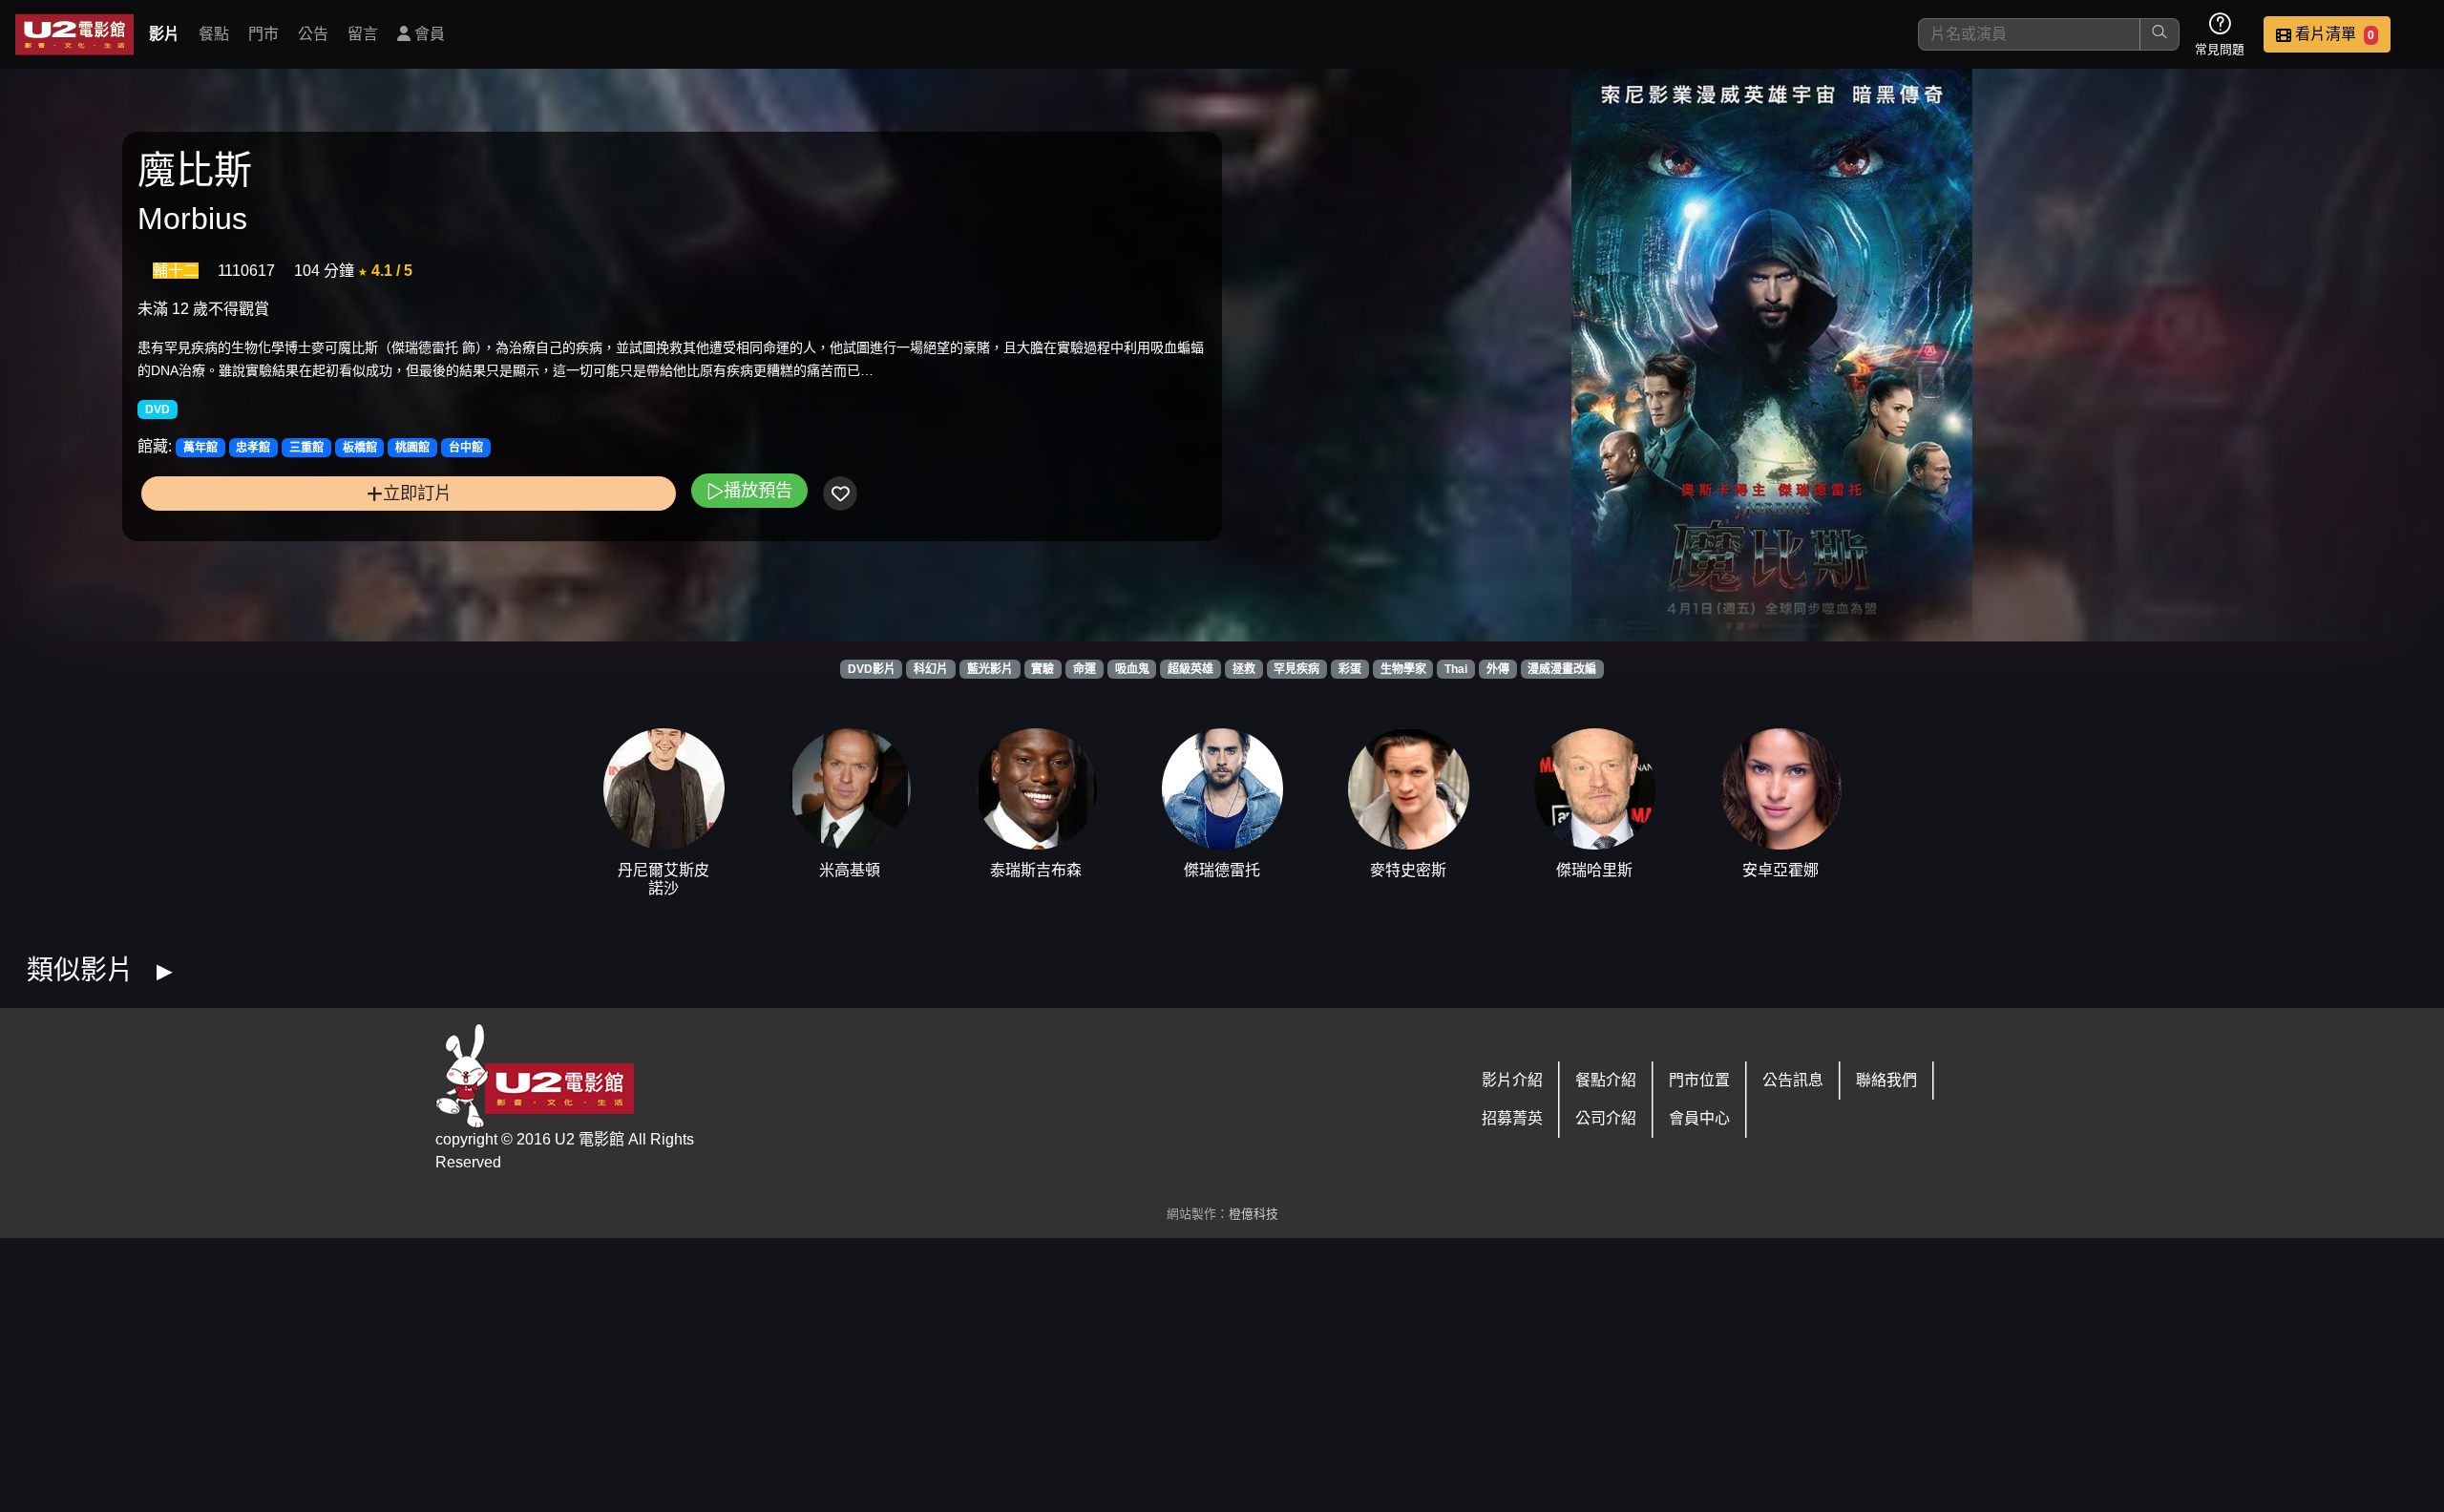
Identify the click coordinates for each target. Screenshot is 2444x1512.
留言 (363, 34)
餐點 (214, 34)
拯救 (1244, 669)
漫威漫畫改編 (1562, 669)
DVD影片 (872, 669)
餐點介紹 (1606, 1080)
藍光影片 (990, 669)
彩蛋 (1350, 669)
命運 (1085, 669)
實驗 (1043, 669)
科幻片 (931, 669)
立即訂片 (417, 493)
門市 (263, 34)
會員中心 (1699, 1118)
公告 (313, 34)
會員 (428, 34)
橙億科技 (1254, 1214)
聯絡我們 (1886, 1080)
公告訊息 (1793, 1080)
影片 (164, 34)
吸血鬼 (1132, 669)
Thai (1456, 669)
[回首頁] (74, 34)
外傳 (1498, 669)
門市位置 (1699, 1080)
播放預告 (758, 490)
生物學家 (1403, 669)
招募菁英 (1512, 1118)
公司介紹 (1606, 1118)
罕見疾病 (1296, 669)
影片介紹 (1512, 1080)
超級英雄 (1190, 669)
